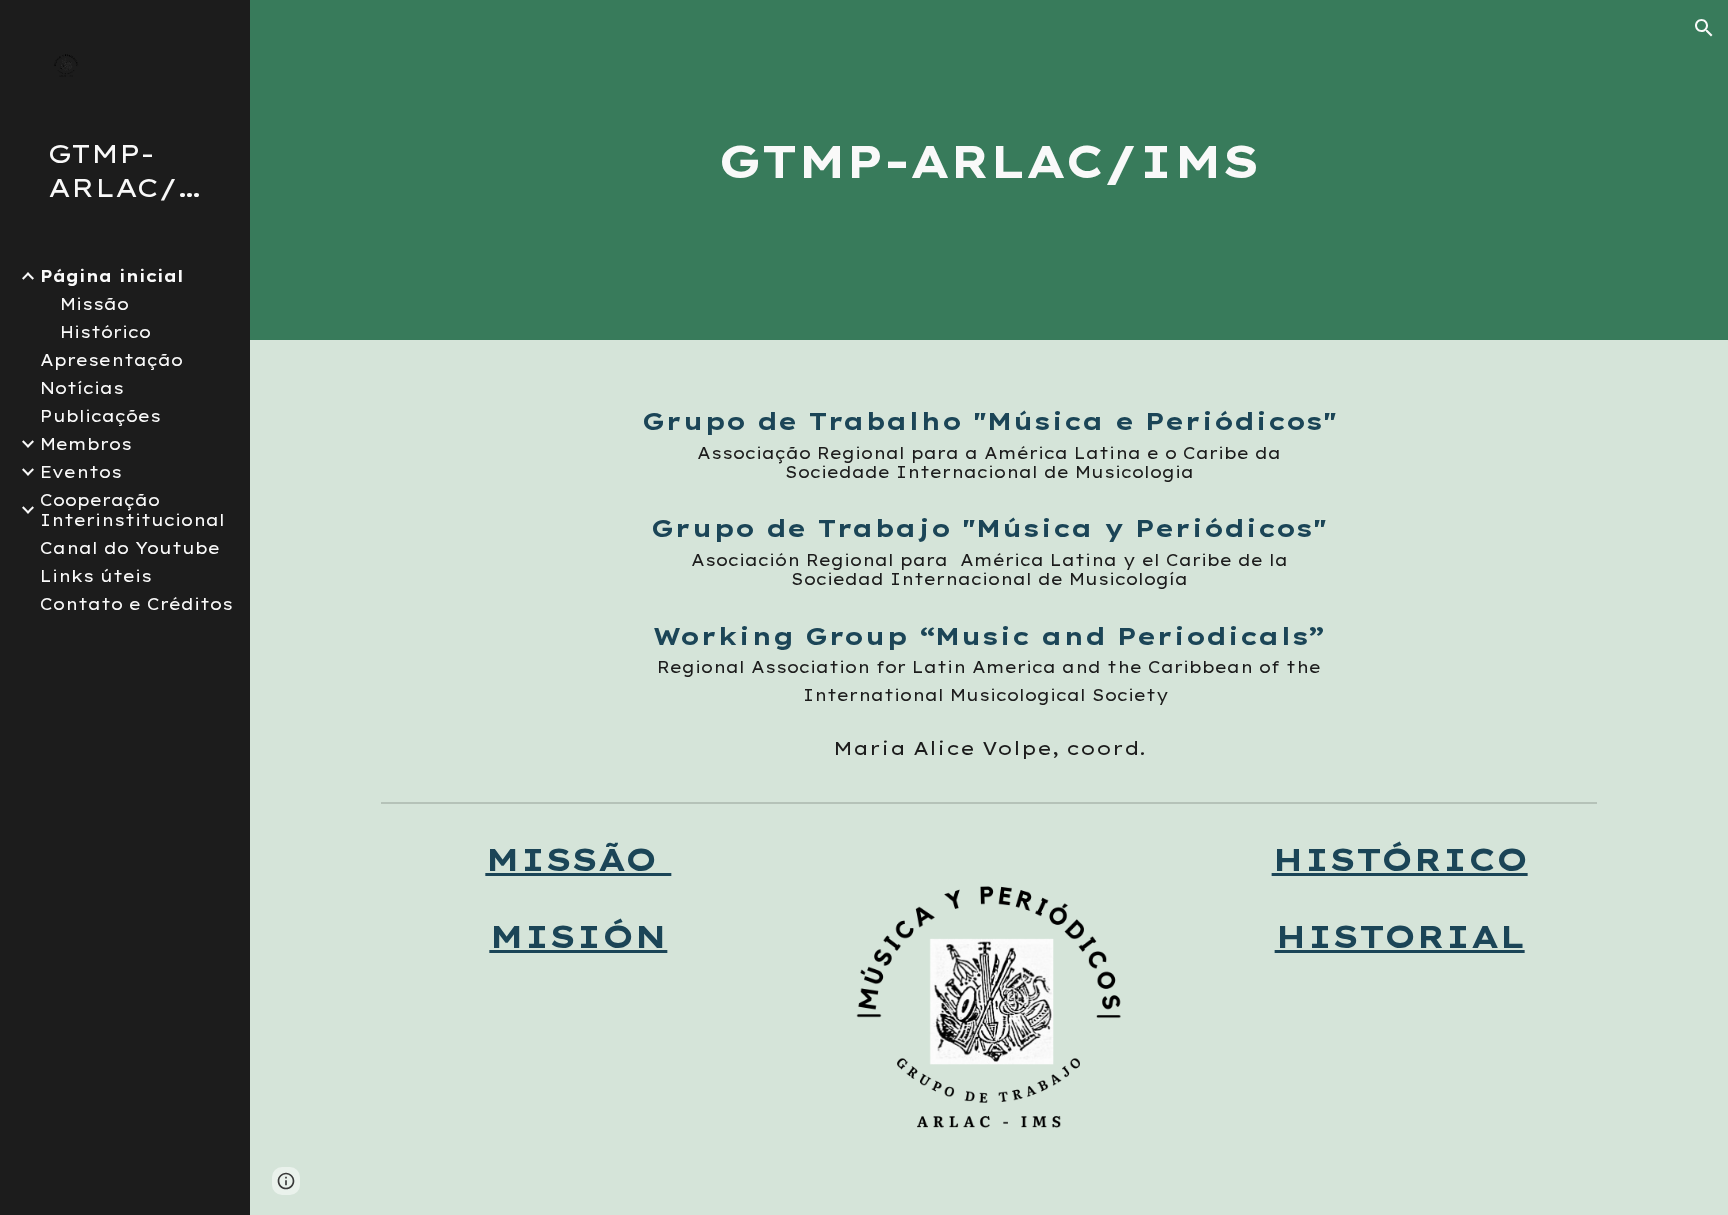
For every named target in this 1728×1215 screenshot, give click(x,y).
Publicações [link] (100, 416)
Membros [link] (86, 444)
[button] (1704, 28)
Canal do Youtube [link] (130, 548)
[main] (989, 170)
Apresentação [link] (111, 360)
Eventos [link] (81, 472)
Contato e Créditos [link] (136, 604)
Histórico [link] (105, 332)
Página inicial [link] (112, 276)
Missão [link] (94, 304)
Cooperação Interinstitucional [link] (132, 510)
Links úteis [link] (96, 576)
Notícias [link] (82, 388)
